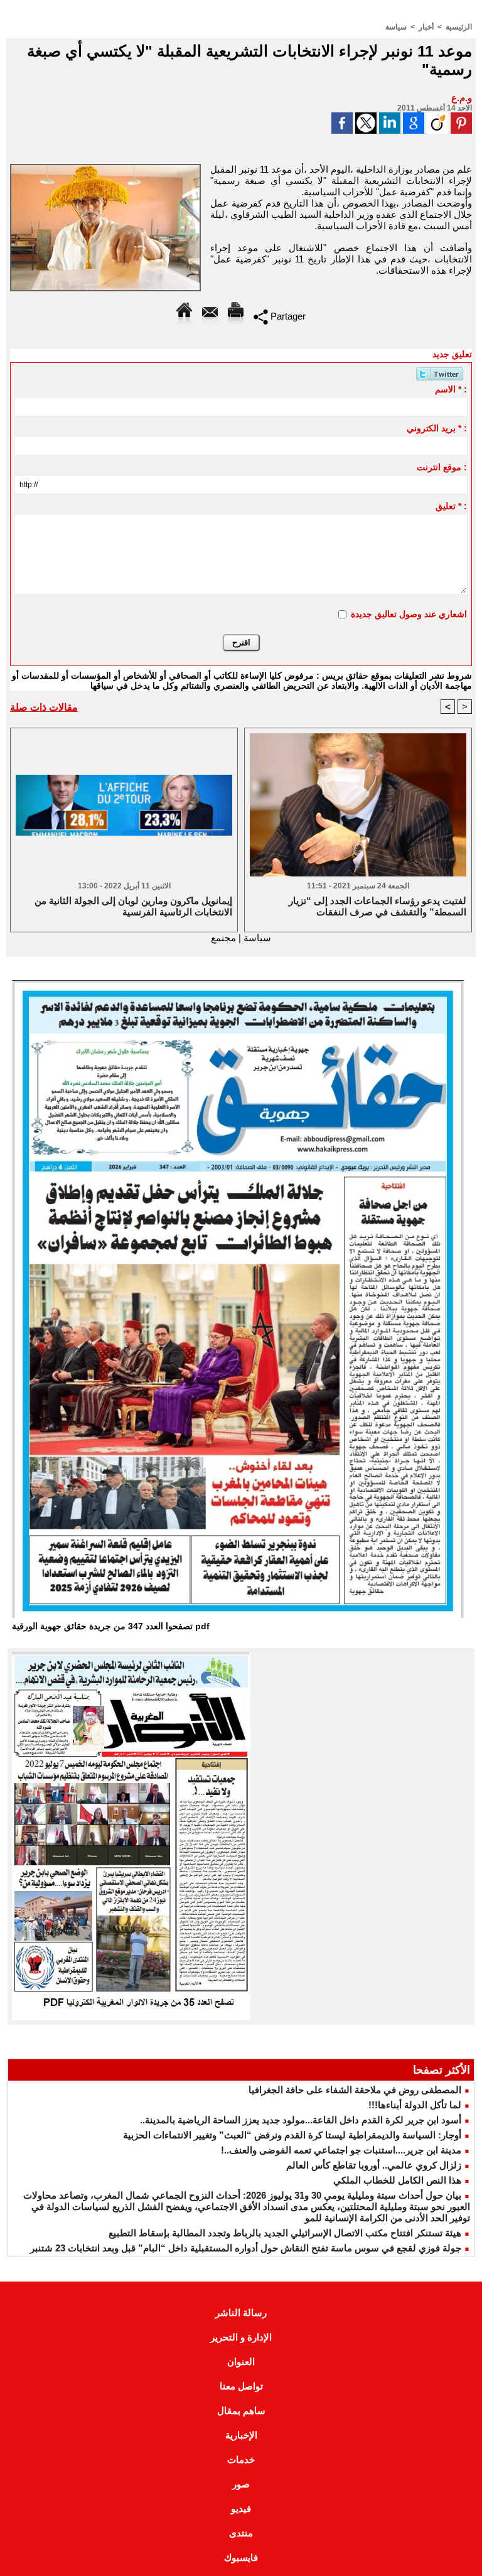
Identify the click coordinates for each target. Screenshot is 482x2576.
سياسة (396, 27)
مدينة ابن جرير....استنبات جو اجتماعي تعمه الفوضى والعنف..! (341, 2150)
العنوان (241, 2362)
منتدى (241, 2533)
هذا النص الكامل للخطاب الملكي (397, 2180)
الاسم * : (451, 389)
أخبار (426, 27)
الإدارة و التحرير (241, 2337)
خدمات (241, 2460)
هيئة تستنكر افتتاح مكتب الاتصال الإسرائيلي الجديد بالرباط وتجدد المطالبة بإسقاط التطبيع (285, 2233)
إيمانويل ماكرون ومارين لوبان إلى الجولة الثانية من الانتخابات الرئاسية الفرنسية (133, 906)
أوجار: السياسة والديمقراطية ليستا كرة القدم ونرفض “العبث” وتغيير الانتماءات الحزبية (292, 2135)
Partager (287, 316)
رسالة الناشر (241, 2313)
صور (241, 2484)
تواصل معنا (241, 2386)
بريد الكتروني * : (436, 428)
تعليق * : (451, 506)
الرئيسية (459, 27)
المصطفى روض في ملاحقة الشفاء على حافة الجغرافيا (355, 2090)
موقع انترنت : (442, 467)
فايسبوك (241, 2557)
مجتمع (223, 938)
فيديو (241, 2509)
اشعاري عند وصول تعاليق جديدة (409, 614)
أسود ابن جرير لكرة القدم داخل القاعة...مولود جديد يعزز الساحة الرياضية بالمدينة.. (301, 2120)
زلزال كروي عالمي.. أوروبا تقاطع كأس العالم (374, 2165)
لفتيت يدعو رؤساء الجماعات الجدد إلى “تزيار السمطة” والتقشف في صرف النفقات (378, 906)
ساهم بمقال (241, 2411)
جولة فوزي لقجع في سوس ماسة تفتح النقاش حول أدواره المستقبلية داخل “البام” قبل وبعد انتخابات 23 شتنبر (246, 2248)
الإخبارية (241, 2435)
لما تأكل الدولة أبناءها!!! (415, 2105)
